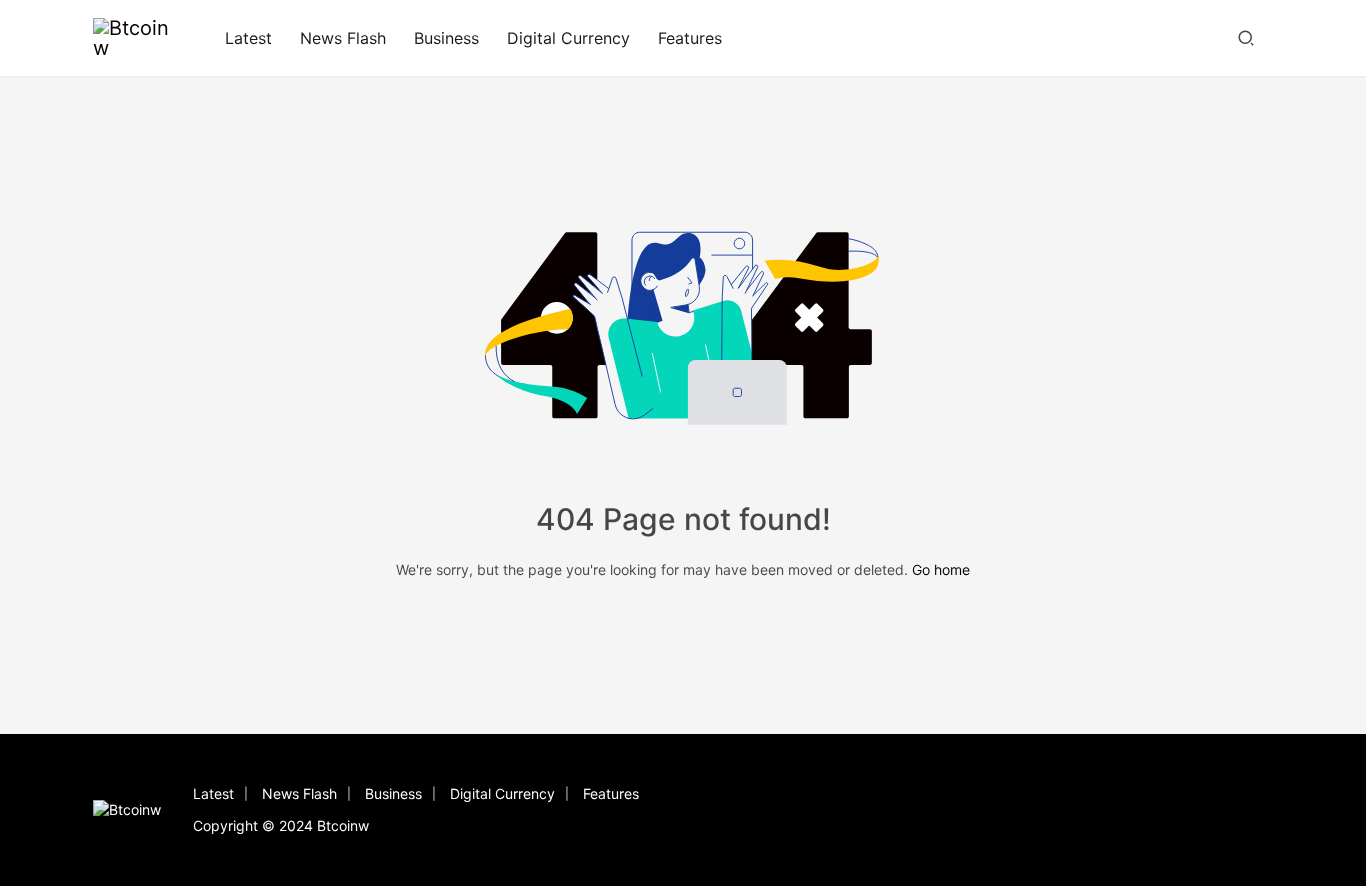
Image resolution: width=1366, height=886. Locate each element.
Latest (248, 38)
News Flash (343, 38)
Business (446, 38)
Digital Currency (568, 38)
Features (690, 38)
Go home (941, 569)
